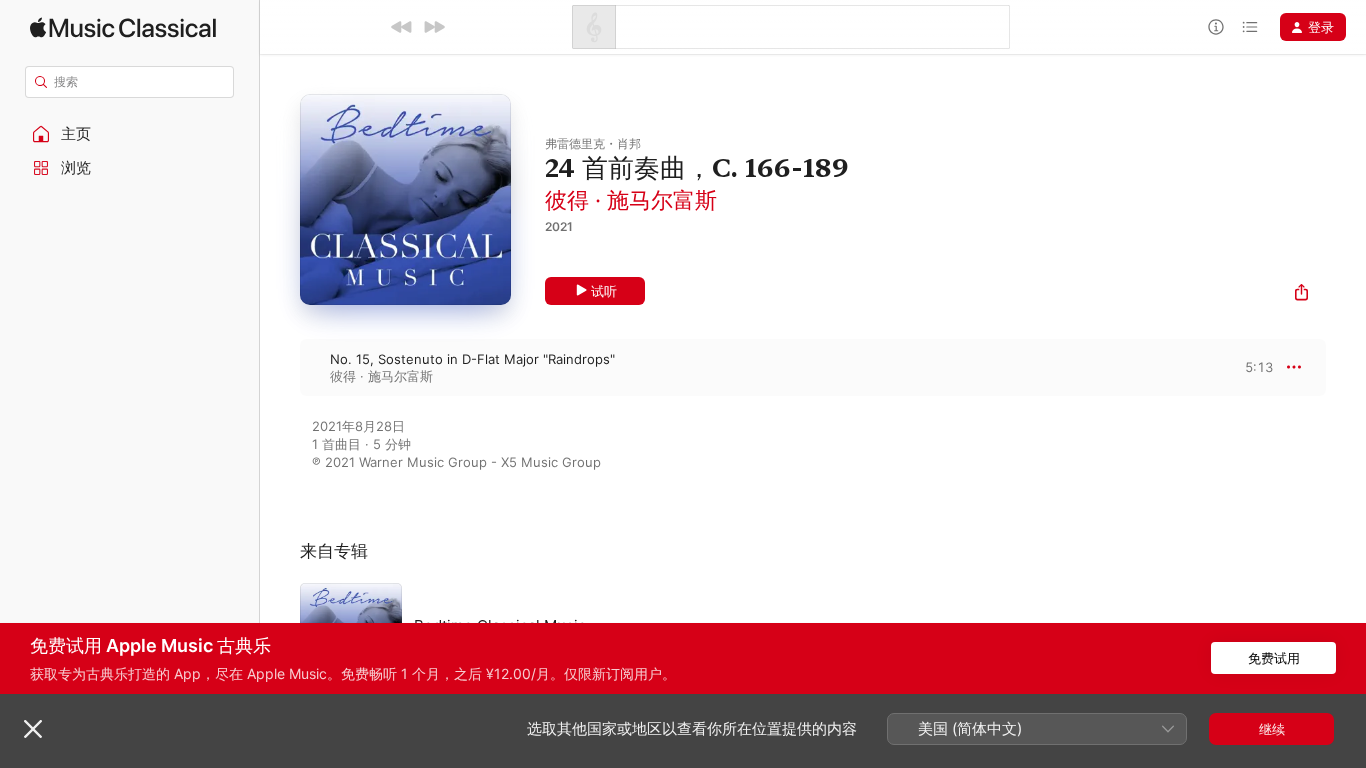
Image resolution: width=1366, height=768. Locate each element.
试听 (604, 291)
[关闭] (33, 729)
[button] (130, 134)
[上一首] (402, 27)
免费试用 (1274, 658)
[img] (123, 27)
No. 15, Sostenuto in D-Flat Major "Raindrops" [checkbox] (472, 359)
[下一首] (434, 27)
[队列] (1250, 27)
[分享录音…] (1301, 294)
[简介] (1216, 27)
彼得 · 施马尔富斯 (631, 200)
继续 (1272, 729)
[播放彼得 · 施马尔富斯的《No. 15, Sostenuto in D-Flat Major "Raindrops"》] (280, 367)
